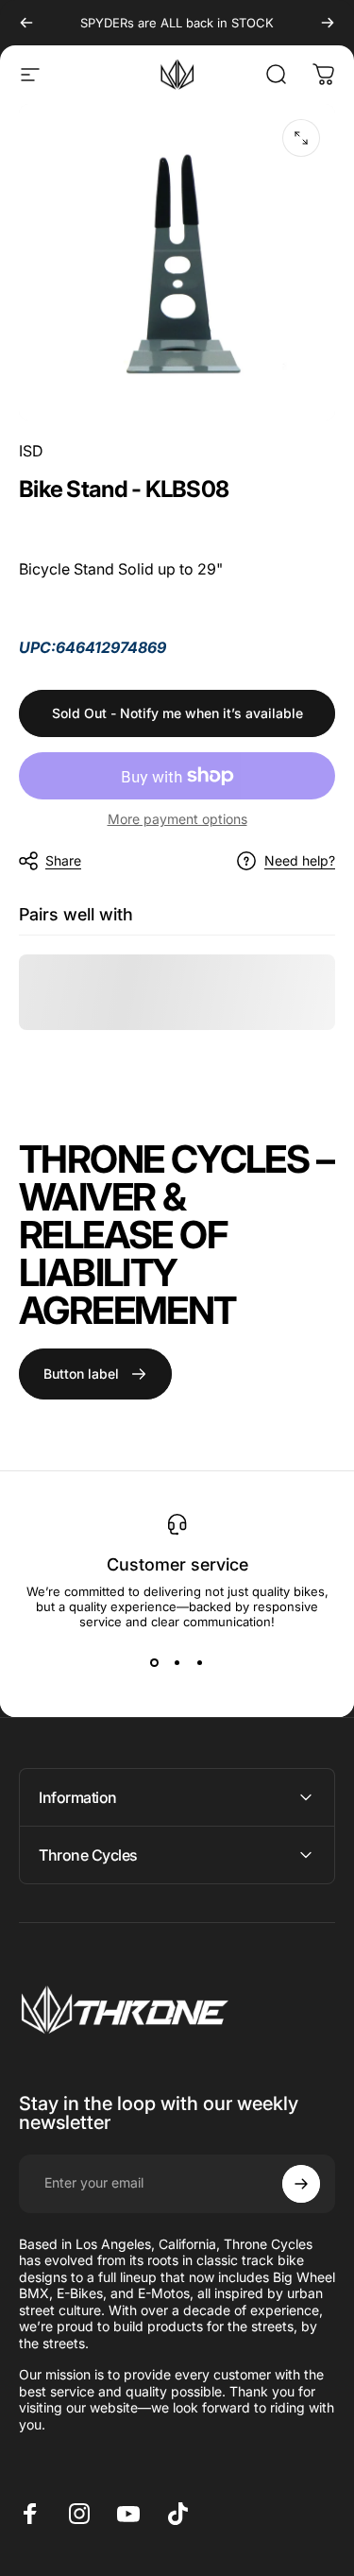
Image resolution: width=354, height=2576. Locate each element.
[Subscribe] (301, 2184)
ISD (31, 451)
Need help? (300, 860)
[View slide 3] (200, 1663)
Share (63, 860)
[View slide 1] (155, 1663)
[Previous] (26, 23)
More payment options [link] (177, 819)
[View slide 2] (177, 1663)
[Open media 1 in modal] (301, 138)
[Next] (328, 23)
